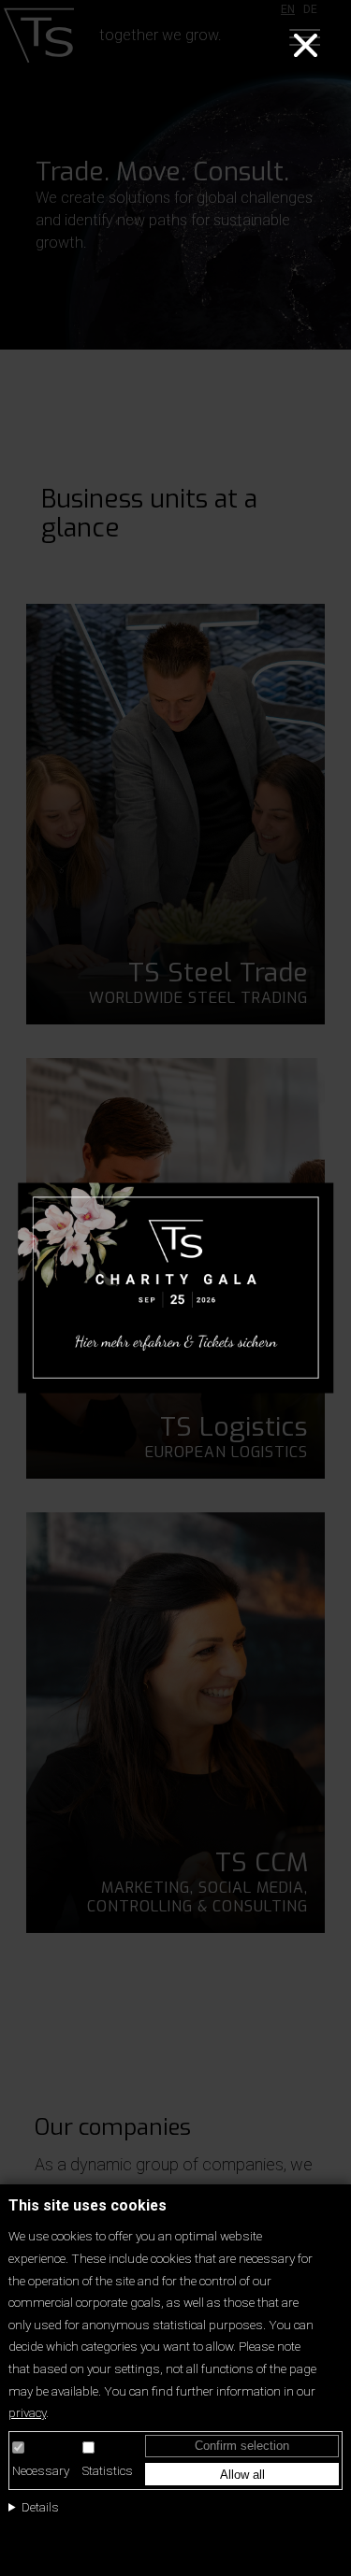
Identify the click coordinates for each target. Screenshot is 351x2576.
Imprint (29, 2539)
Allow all (242, 2475)
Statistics (108, 2470)
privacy (27, 2412)
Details (40, 2507)
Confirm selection (242, 2446)
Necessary (41, 2470)
